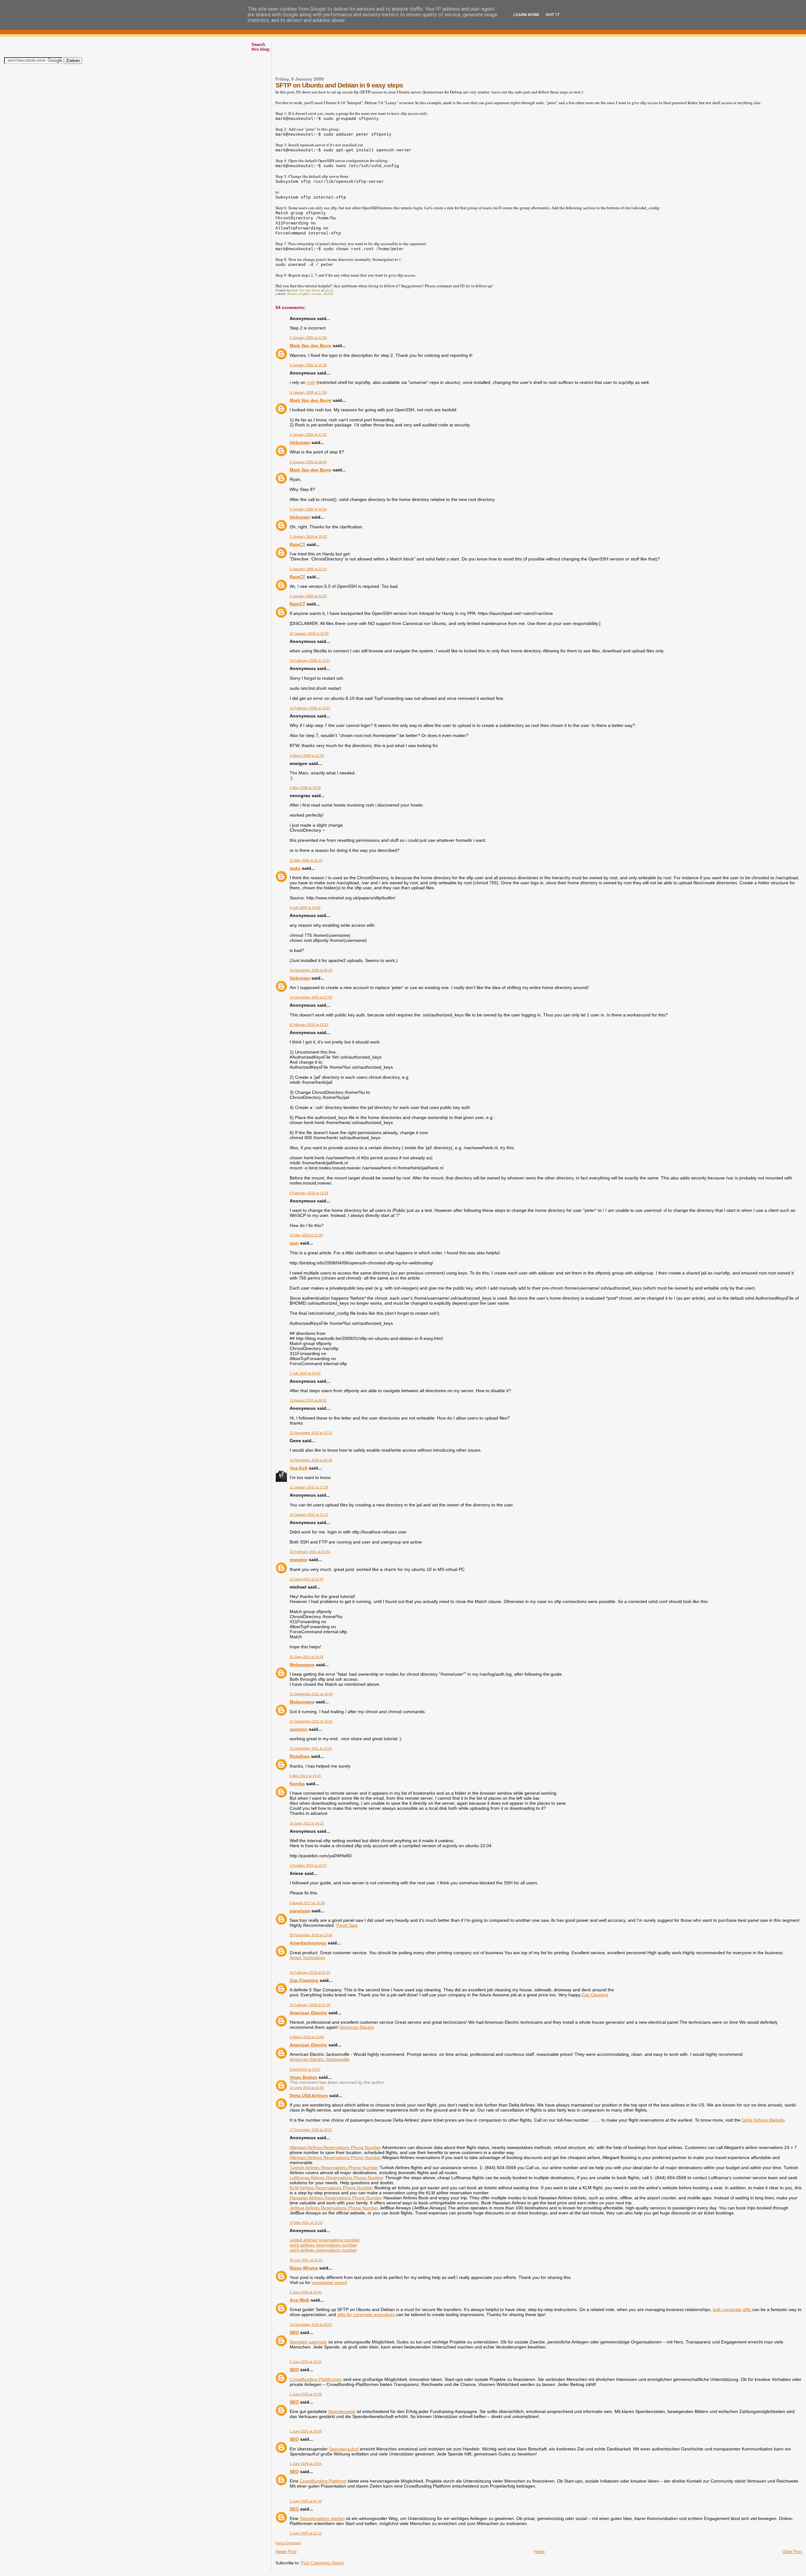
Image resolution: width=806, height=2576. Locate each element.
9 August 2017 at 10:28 (307, 1903)
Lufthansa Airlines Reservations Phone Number (337, 2178)
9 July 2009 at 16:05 (305, 908)
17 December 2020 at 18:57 (311, 2130)
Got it (553, 15)
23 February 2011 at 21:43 (310, 1552)
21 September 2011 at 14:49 (311, 1694)
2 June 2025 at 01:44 (306, 2501)
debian (292, 294)
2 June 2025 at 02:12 (306, 2533)
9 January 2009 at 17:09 (308, 392)
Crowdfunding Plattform (323, 2481)
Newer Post (286, 2552)
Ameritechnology (308, 1943)
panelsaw (300, 1911)
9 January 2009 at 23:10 (308, 569)
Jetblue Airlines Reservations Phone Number (334, 2208)
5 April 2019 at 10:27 (305, 2069)
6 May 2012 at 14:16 (305, 1776)
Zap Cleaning (304, 1980)
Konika (297, 1784)
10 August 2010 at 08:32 (308, 1400)
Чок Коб (299, 1468)
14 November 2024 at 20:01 (311, 2325)
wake (295, 868)
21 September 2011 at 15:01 (311, 1721)
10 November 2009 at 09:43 (311, 970)
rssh (311, 382)
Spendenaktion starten (322, 2518)
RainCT (298, 544)
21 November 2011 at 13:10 (311, 1748)
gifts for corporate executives (367, 2314)
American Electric (308, 2013)
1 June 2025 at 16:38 (306, 2394)
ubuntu (328, 294)
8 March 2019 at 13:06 (307, 2037)
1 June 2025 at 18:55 (306, 2464)
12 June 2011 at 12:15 (307, 1579)
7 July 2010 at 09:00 (305, 1373)
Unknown (300, 442)
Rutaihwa (300, 1756)
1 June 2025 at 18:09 (306, 2431)
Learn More (526, 15)
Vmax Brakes (304, 2077)
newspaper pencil (329, 2282)
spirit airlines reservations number (323, 2245)
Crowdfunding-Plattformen (316, 2379)
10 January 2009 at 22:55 (309, 633)
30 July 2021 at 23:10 (306, 2260)
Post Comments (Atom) (323, 2563)
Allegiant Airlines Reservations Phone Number (335, 2147)
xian (294, 1243)
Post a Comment (288, 2543)
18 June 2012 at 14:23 (307, 1823)
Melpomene (302, 1665)
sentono (299, 1729)
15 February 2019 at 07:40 (310, 2005)
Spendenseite (342, 2411)
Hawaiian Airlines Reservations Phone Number (336, 2198)
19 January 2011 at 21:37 (309, 1515)
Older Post (792, 2552)
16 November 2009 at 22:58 (311, 997)
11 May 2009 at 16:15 (306, 860)
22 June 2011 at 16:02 (307, 1657)
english (304, 294)
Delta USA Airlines (309, 2095)
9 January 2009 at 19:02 (308, 537)
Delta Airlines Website (763, 2120)
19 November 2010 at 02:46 (311, 1460)
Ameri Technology (307, 1958)
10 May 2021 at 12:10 (306, 2223)
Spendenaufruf (344, 2449)
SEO (294, 2332)
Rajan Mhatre (304, 2268)
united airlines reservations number (325, 2240)
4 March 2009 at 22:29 (307, 756)
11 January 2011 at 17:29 (309, 1487)
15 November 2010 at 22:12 (311, 1433)
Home (539, 2552)
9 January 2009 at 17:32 (308, 435)
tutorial (316, 294)
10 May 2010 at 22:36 (306, 1235)
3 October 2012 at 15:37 (308, 1865)
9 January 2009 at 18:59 (308, 509)
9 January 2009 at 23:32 (308, 596)
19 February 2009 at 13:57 (310, 708)
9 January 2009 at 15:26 (308, 365)
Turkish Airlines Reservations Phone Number (334, 2168)
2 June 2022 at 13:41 (306, 2292)
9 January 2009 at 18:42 (308, 462)
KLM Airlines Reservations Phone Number (331, 2188)
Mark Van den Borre (311, 346)
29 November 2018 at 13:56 (311, 1935)
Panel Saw (347, 1925)
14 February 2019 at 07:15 (310, 1972)
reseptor (299, 1560)
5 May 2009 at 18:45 (305, 788)
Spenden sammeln (308, 2342)
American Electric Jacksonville (320, 2059)
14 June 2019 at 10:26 (307, 2088)
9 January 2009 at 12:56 (308, 338)
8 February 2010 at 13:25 (309, 1193)
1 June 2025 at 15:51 (306, 2362)
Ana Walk (300, 2300)
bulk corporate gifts (732, 2309)
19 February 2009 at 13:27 (310, 661)
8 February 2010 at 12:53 (309, 1025)
